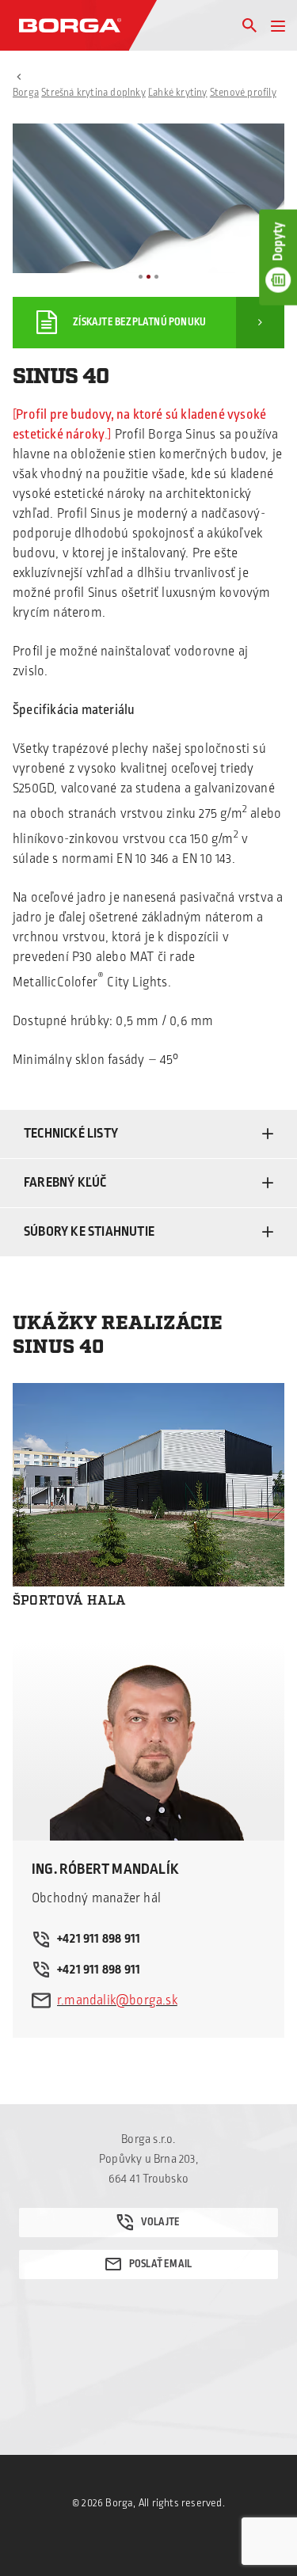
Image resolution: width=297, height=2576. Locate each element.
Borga (26, 93)
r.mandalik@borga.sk (117, 2000)
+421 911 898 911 (99, 1939)
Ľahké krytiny (178, 93)
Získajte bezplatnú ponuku (139, 322)
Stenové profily (243, 93)
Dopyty (278, 241)
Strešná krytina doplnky (93, 93)
